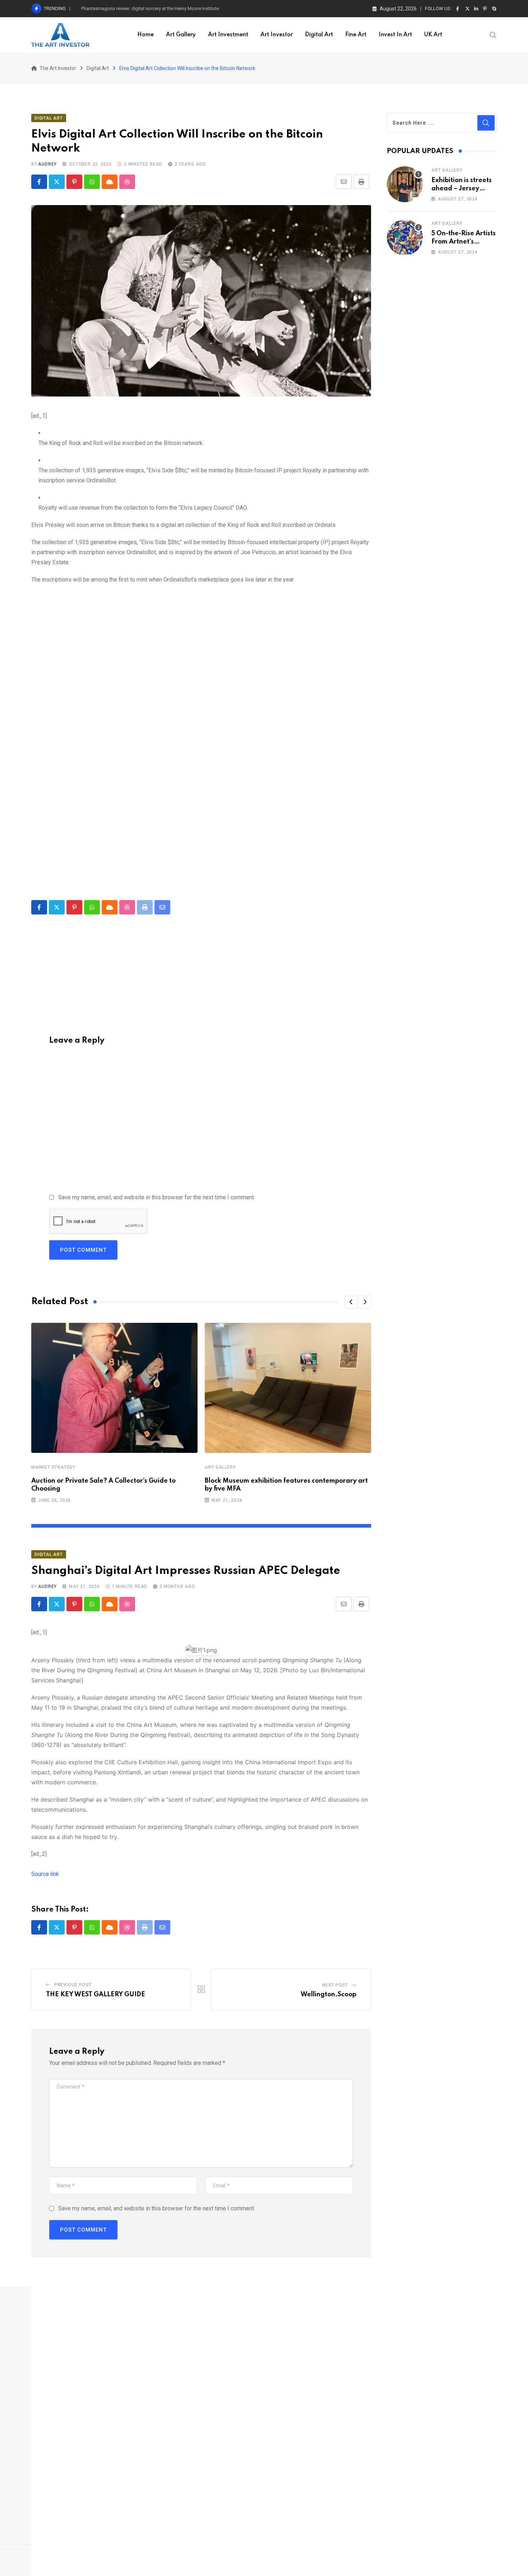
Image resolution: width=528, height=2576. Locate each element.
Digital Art (319, 35)
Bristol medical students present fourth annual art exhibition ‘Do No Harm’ (157, 8)
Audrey (47, 164)
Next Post (335, 1985)
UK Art (433, 35)
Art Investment (228, 35)
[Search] (493, 34)
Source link (45, 1874)
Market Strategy (53, 1467)
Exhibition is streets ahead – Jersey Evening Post (462, 188)
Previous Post (73, 1985)
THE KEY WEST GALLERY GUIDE (96, 1994)
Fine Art (356, 35)
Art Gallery (181, 35)
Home (145, 35)
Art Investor (277, 35)
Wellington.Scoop (328, 1994)
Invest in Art (395, 35)
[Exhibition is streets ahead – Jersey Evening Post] (405, 184)
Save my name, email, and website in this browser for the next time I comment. (157, 1197)
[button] (351, 1302)
